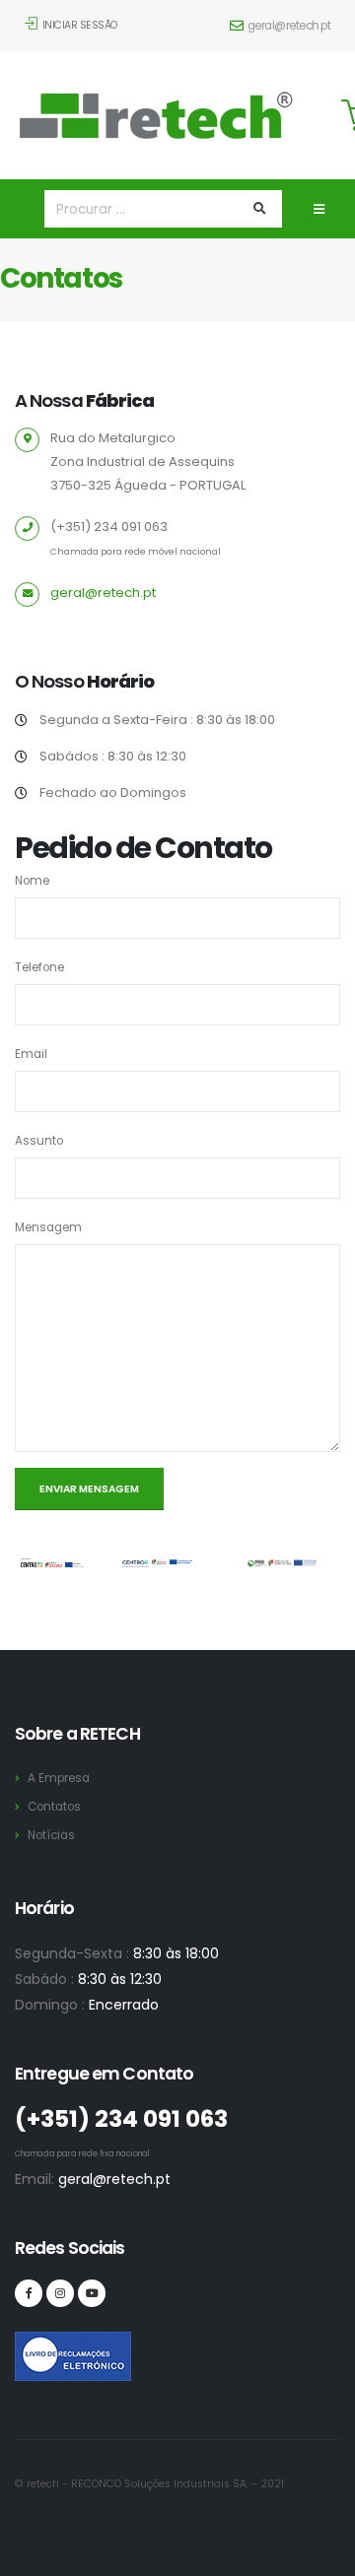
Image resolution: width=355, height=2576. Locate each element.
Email (31, 1054)
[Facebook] (29, 2293)
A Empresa (59, 1778)
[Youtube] (92, 2293)
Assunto (39, 1141)
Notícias (51, 1835)
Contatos (54, 1807)
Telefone (39, 967)
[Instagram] (60, 2293)
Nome (32, 881)
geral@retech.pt (289, 26)
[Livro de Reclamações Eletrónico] (29, 2345)
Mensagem (48, 1227)
